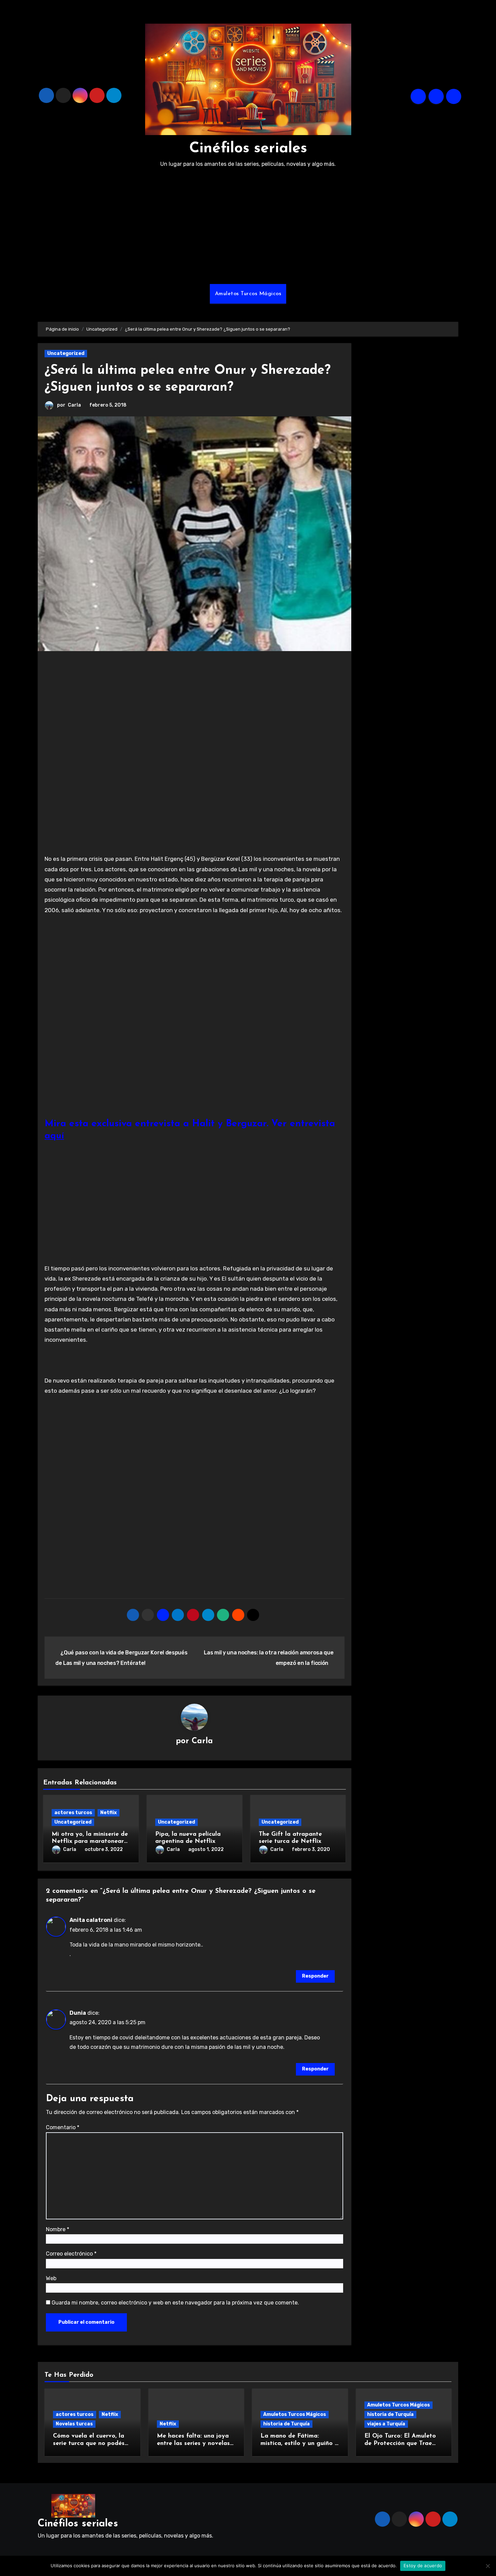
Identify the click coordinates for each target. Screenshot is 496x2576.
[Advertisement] (248, 227)
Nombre (58, 2229)
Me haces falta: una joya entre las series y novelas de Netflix (193, 2443)
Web (51, 2278)
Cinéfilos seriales (248, 149)
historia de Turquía (286, 2424)
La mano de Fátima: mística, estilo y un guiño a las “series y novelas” (299, 2443)
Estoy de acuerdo (423, 2566)
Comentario (63, 2127)
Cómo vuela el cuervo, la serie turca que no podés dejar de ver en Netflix (89, 2443)
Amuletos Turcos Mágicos (248, 294)
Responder (315, 1976)
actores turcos (73, 1813)
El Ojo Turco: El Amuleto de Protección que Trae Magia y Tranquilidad (400, 2443)
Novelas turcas (74, 2424)
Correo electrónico (71, 2254)
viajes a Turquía (386, 2424)
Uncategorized (66, 353)
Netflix (108, 1813)
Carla (74, 405)
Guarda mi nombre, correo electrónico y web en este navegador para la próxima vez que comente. (175, 2303)
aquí (54, 1136)
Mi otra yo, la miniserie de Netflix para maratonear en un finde (90, 1842)
